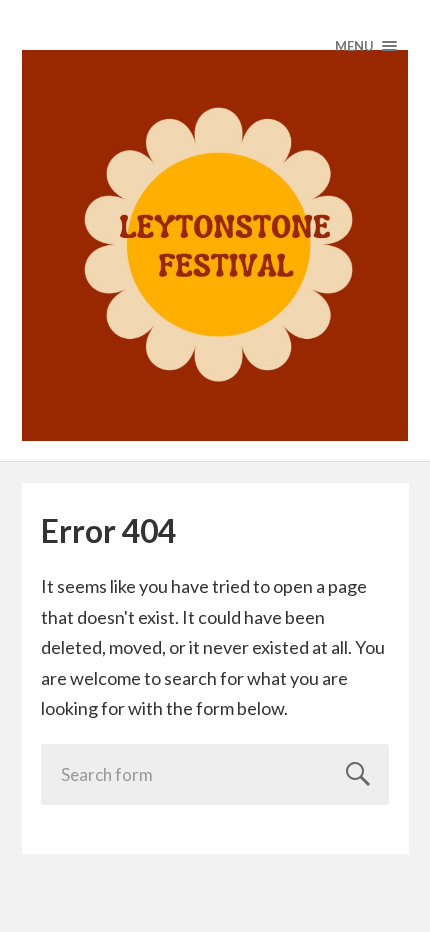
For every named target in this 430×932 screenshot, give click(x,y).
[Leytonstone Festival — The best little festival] (215, 245)
